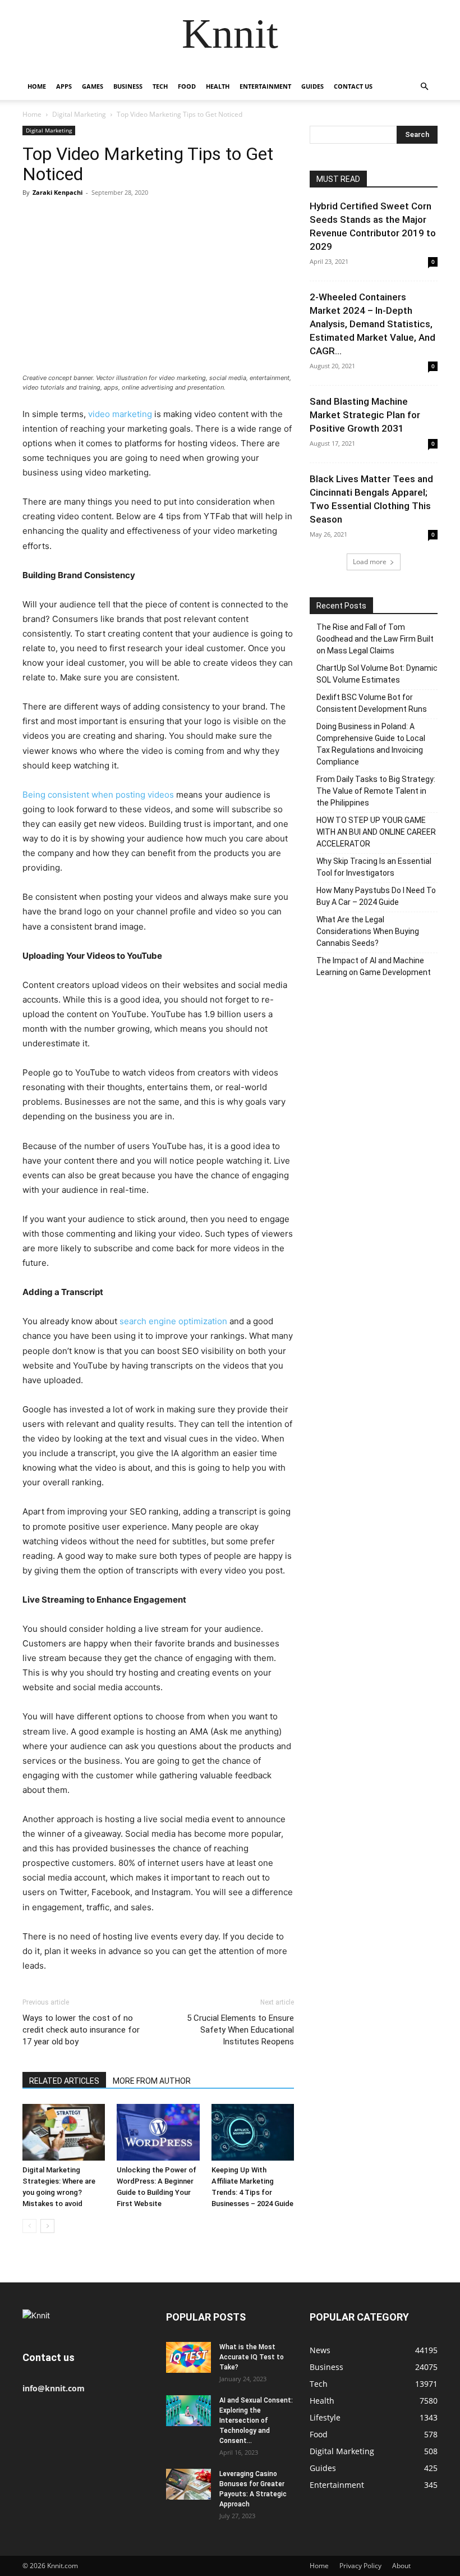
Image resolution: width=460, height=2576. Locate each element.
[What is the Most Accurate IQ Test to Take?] (188, 2357)
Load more (370, 562)
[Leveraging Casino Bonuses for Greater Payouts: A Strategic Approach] (188, 2484)
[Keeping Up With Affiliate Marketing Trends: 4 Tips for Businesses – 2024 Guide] (253, 2132)
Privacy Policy (360, 2566)
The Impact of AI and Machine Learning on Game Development (374, 966)
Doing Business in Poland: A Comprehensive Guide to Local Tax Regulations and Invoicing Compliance (371, 744)
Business (128, 86)
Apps (64, 86)
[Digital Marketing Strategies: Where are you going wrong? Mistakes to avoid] (64, 2132)
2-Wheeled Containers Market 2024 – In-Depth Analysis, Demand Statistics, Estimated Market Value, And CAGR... (372, 324)
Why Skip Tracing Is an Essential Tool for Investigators (374, 867)
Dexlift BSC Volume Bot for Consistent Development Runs (372, 703)
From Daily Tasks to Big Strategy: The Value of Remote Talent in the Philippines (376, 791)
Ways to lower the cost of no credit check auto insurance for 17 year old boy (81, 2030)
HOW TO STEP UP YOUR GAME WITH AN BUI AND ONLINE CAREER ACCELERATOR (376, 832)
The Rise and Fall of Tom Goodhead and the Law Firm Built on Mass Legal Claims (375, 639)
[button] (424, 87)
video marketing (120, 414)
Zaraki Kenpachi (58, 192)
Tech (160, 86)
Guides (312, 86)
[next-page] (47, 2226)
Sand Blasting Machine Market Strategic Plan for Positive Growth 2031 (365, 415)
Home (37, 86)
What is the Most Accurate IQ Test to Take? (252, 2357)
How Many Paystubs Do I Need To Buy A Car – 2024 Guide (376, 896)
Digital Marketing (79, 114)
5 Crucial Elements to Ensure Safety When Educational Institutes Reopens (240, 2030)
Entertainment (265, 86)
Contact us (353, 86)
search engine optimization (173, 1321)
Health (218, 86)
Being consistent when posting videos (98, 795)
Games (93, 86)
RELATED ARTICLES (64, 2081)
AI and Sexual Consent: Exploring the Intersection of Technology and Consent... (256, 2421)
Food (187, 86)
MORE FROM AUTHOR (152, 2081)
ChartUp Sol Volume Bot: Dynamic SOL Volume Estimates (377, 674)
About (401, 2566)
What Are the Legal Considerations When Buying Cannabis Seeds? (368, 931)
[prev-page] (29, 2226)
